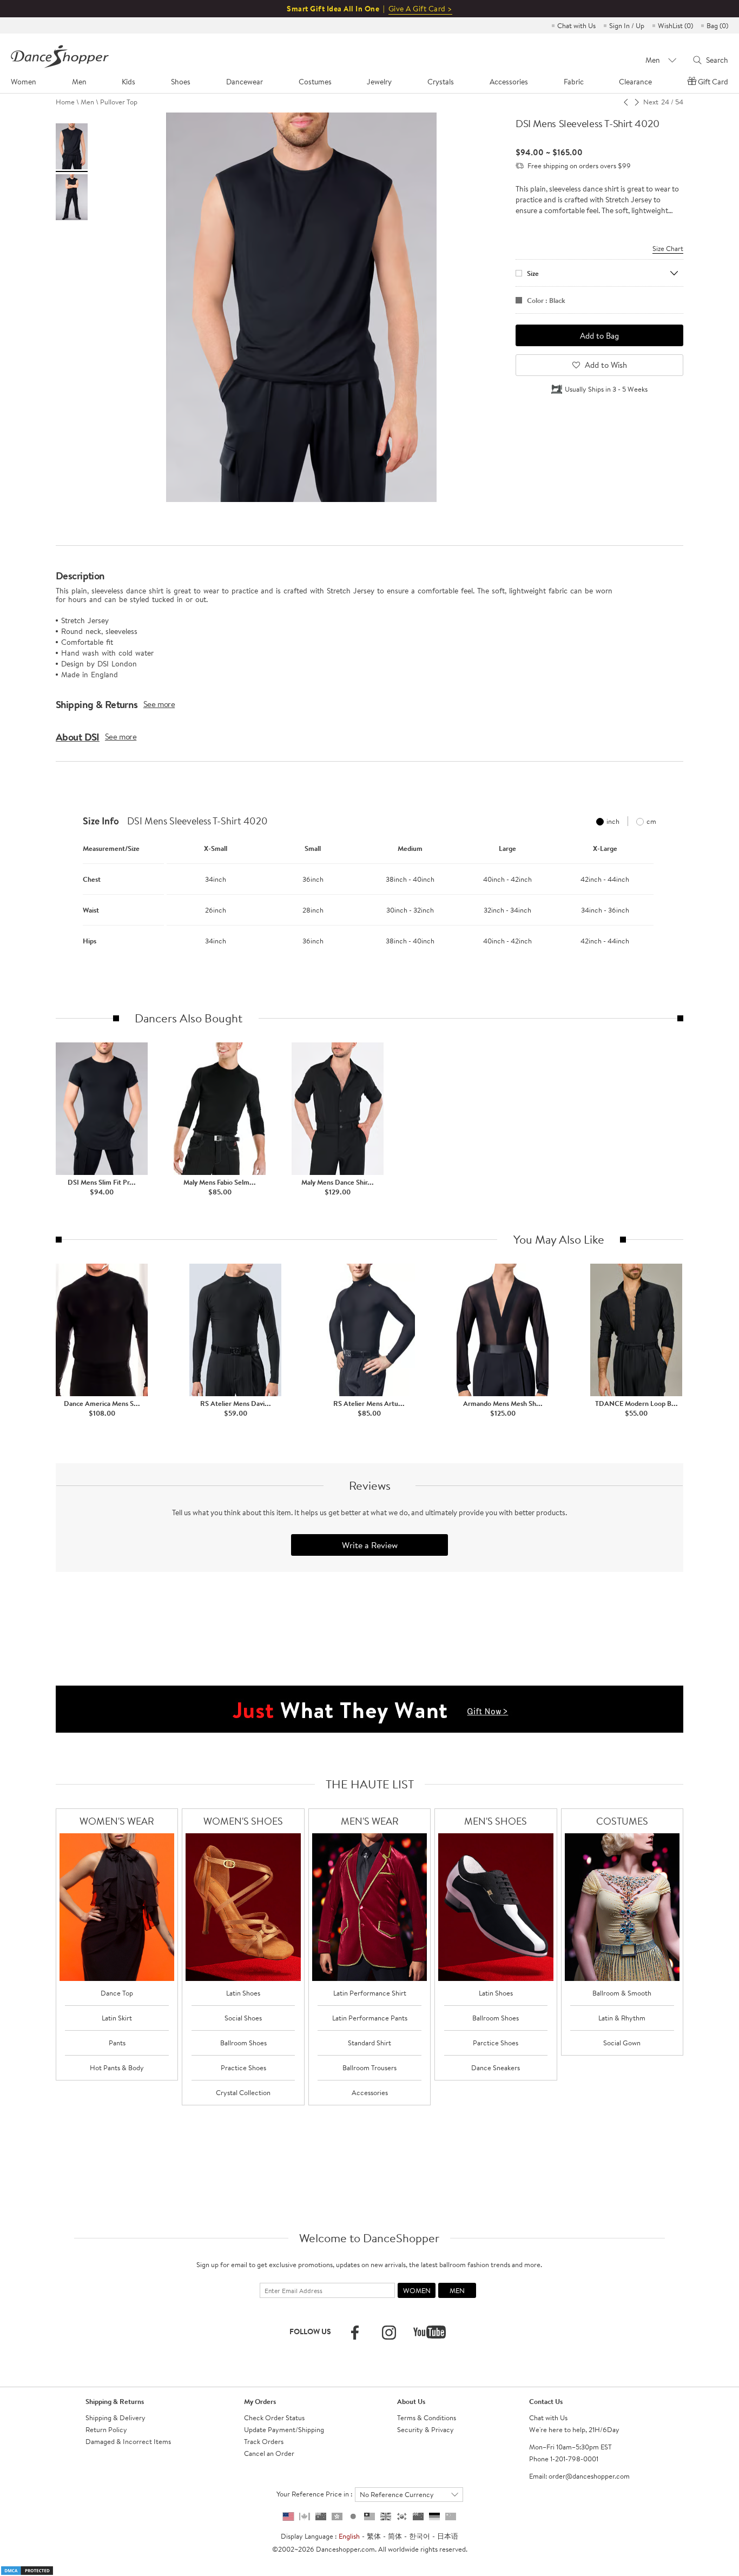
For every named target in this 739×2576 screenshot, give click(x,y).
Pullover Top (119, 102)
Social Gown (622, 2043)
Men (87, 102)
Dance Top (117, 1993)
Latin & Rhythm (622, 2018)
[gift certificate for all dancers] (369, 1708)
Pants (117, 2043)
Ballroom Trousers (369, 2068)
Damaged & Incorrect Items (128, 2441)
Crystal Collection (243, 2092)
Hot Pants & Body (117, 2068)
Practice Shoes (243, 2068)
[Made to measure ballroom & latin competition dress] (622, 1907)
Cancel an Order (269, 2453)
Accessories (370, 2092)
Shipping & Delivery (116, 2418)
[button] (67, 889)
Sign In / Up (627, 25)
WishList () (675, 25)
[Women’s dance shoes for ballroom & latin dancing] (243, 1907)
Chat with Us (576, 25)
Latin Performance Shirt (370, 1993)
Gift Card (713, 82)
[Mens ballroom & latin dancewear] (370, 1907)
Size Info (101, 821)
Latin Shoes (243, 1993)
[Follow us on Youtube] (430, 2332)
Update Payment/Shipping (284, 2429)
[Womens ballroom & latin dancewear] (117, 1907)
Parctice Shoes (496, 2043)
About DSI (78, 737)
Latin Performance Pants (370, 2018)
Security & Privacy (425, 2429)
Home (65, 102)
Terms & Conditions (427, 2418)
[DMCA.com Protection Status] (27, 2570)
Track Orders (264, 2441)
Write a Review (370, 1545)
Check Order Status (274, 2418)
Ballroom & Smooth (622, 1993)
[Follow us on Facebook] (355, 2333)
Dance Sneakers (496, 2068)
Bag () (717, 25)
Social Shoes (243, 2018)
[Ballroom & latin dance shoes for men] (496, 1907)
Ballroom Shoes (243, 2043)
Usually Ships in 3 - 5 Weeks (606, 389)
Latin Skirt (117, 2018)
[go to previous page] (626, 102)
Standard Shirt (369, 2043)
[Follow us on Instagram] (389, 2333)
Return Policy (106, 2429)
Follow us (310, 2331)
